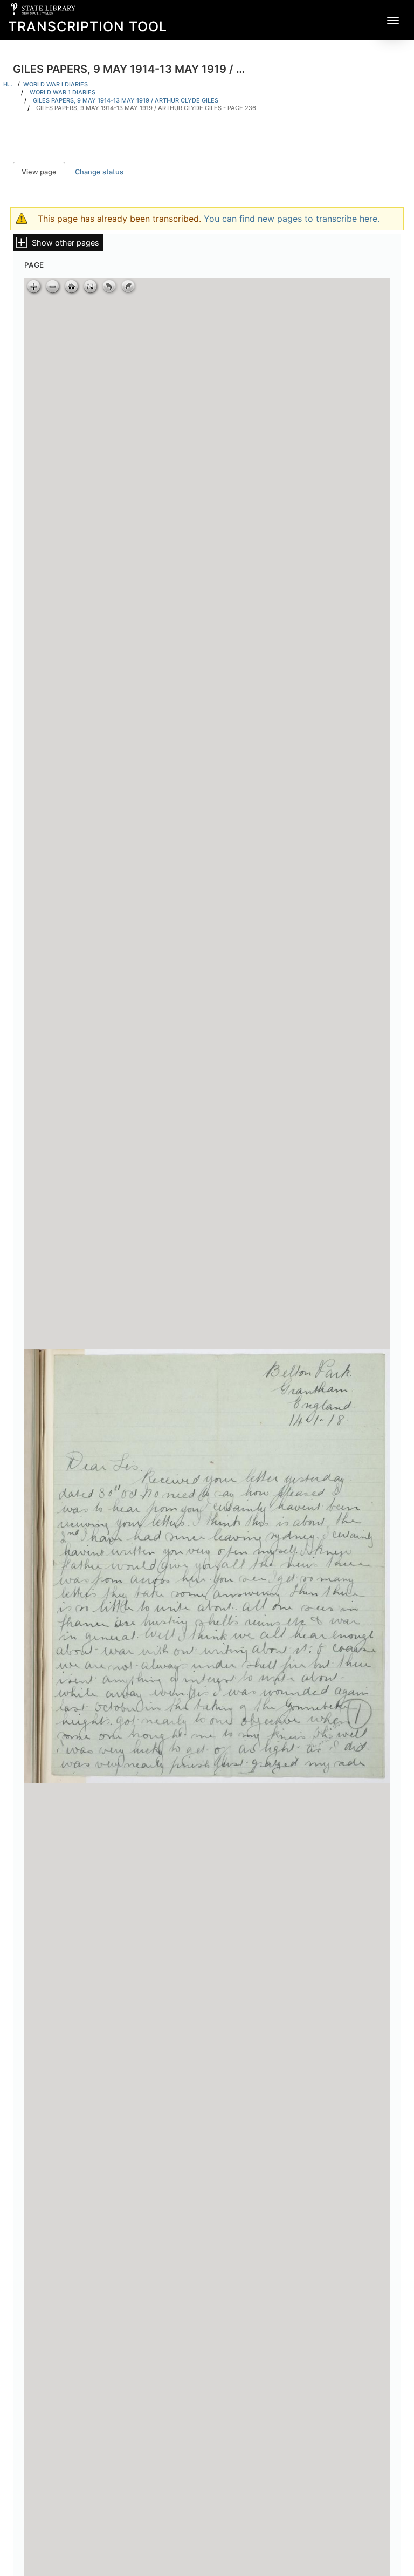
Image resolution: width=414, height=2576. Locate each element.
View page (43, 172)
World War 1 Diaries (63, 92)
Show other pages (65, 243)
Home (9, 84)
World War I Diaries (56, 84)
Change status (99, 172)
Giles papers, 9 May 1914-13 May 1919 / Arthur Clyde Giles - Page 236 (146, 108)
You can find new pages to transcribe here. (292, 219)
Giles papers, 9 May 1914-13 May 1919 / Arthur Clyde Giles (126, 100)
